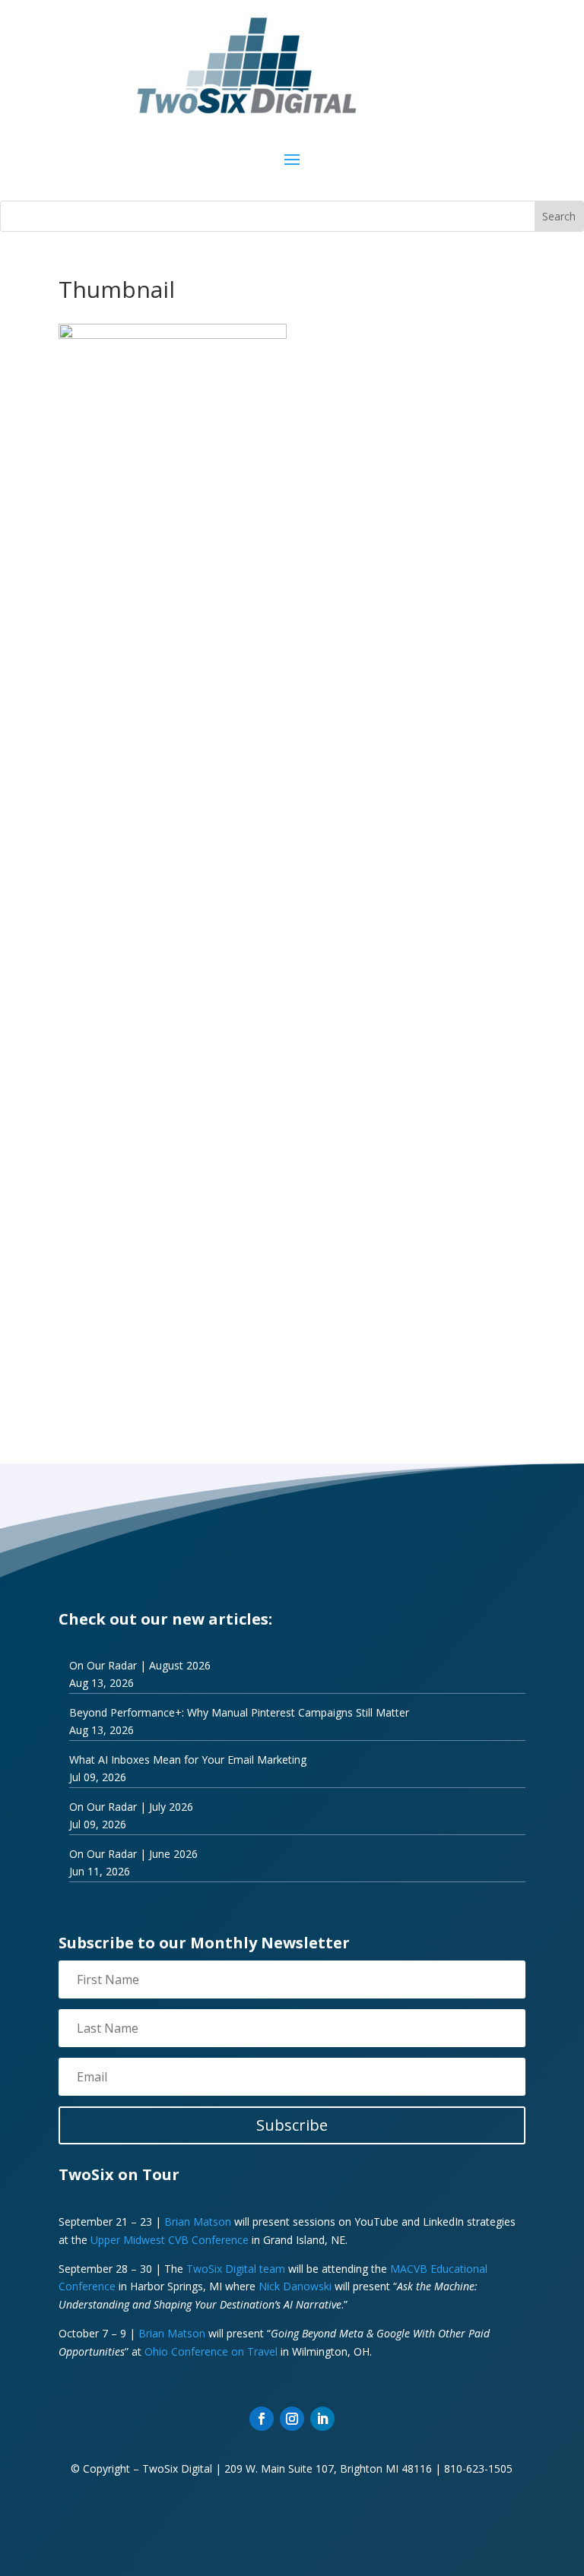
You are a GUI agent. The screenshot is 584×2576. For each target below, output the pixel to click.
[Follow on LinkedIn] (322, 2419)
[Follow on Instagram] (292, 2419)
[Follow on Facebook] (262, 2419)
